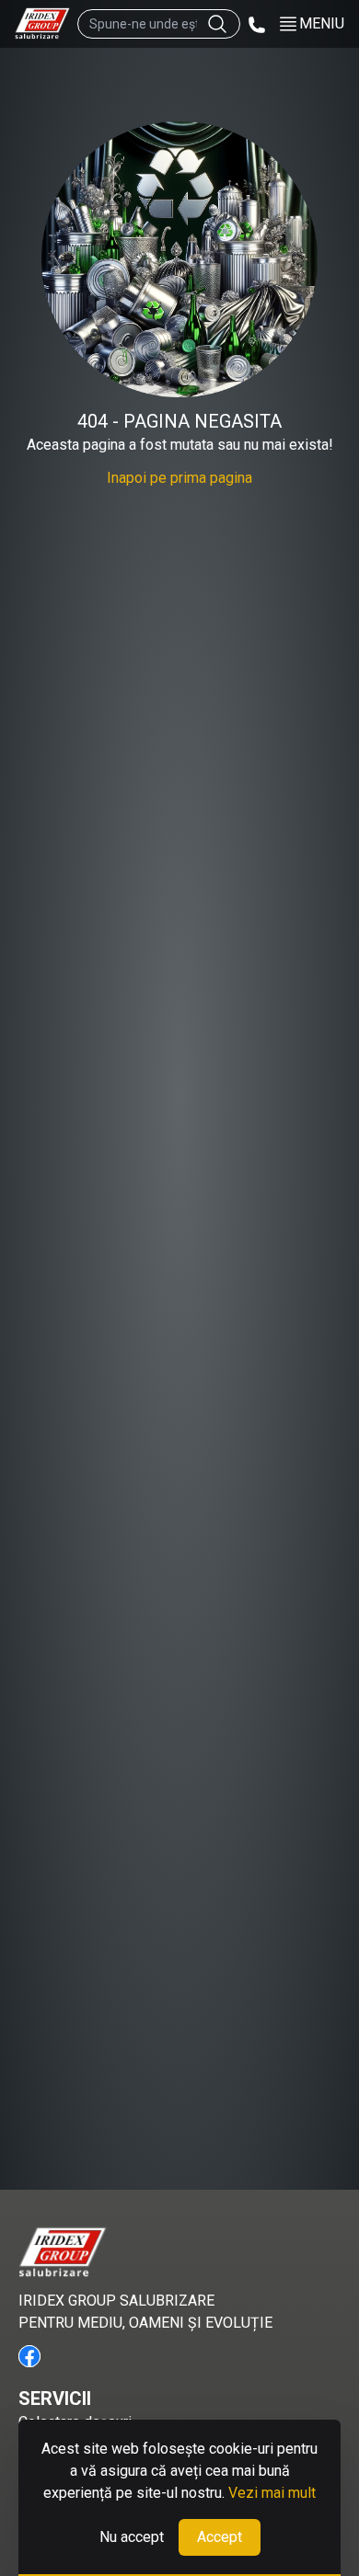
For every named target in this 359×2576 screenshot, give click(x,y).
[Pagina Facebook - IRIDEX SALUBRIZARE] (29, 2356)
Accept (220, 2537)
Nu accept (132, 2537)
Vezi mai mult (272, 2493)
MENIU (322, 23)
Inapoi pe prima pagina (179, 478)
